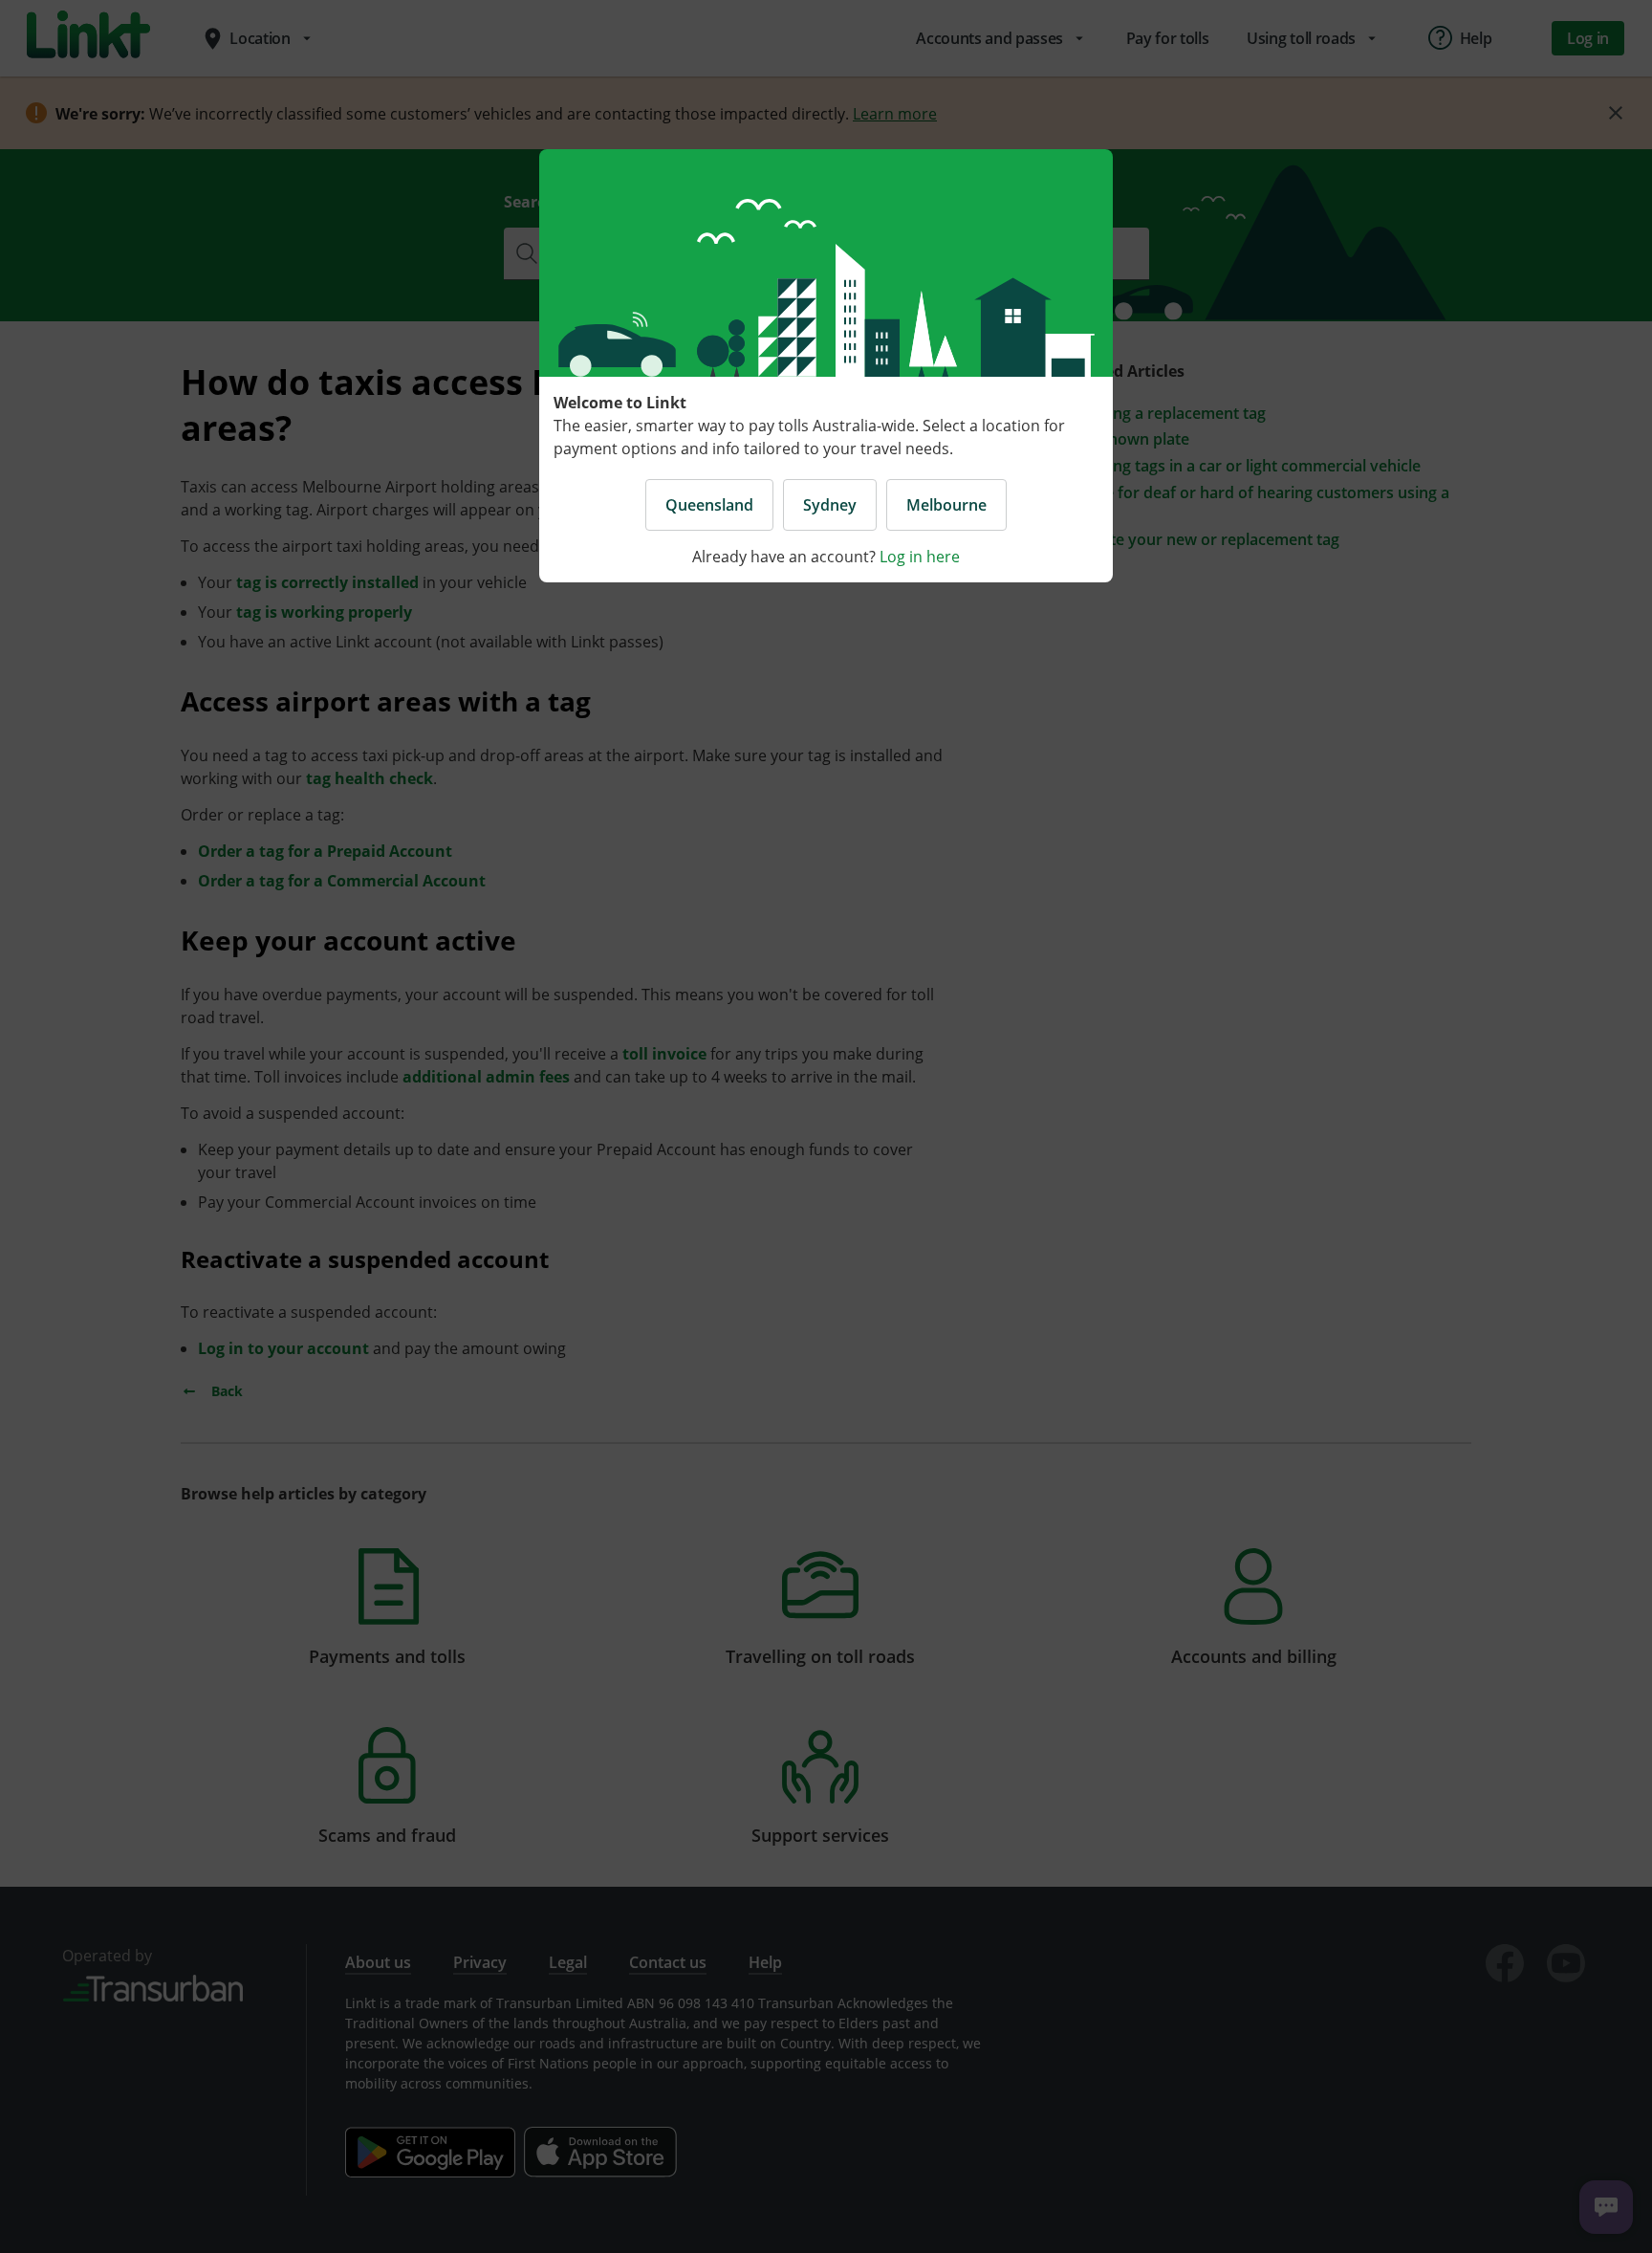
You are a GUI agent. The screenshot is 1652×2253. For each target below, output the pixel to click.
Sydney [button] (830, 505)
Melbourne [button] (946, 505)
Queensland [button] (709, 505)
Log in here (920, 557)
